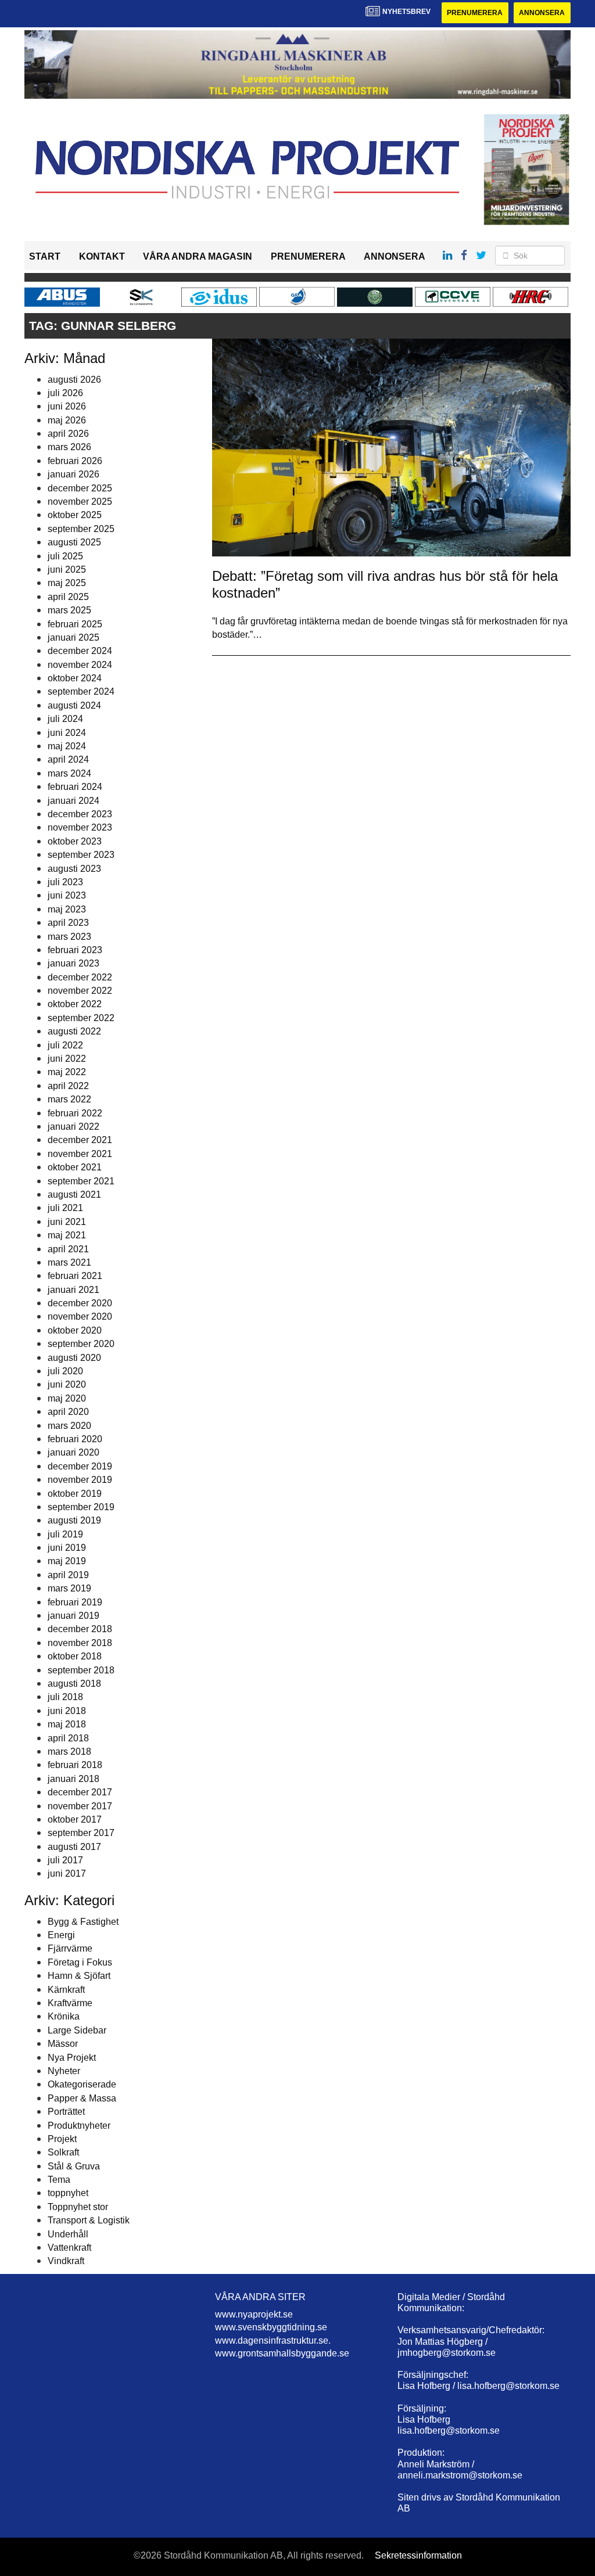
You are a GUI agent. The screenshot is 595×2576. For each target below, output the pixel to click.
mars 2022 (69, 1099)
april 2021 (68, 1249)
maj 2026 (67, 420)
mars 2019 (69, 1588)
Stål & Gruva (74, 2166)
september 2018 (81, 1670)
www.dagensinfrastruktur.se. (273, 2340)
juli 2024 (65, 719)
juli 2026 (65, 393)
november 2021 (80, 1154)
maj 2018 (67, 1724)
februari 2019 (75, 1602)
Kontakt (102, 256)
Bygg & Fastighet (83, 1922)
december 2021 (80, 1140)
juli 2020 (65, 1371)
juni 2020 (67, 1384)
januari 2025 (74, 637)
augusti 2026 (74, 380)
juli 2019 (65, 1534)
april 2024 (68, 759)
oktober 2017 (75, 1819)
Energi (61, 1935)
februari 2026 (75, 461)
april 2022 (68, 1086)
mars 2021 (69, 1262)
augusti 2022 (74, 1031)
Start (45, 256)
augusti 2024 (74, 705)
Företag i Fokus (80, 1962)
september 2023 (81, 855)
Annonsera (542, 13)
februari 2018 (75, 1765)
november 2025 (80, 502)
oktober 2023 (75, 841)
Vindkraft (66, 2261)
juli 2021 (65, 1208)
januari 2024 (74, 801)
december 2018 (80, 1629)
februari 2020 (75, 1439)
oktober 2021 (75, 1167)
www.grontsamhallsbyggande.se (282, 2353)
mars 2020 (69, 1426)
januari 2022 (74, 1127)
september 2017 (81, 1833)
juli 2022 (65, 1045)
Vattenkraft (69, 2248)
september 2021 (81, 1181)
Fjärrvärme (70, 1948)
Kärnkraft (66, 1990)
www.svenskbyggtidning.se (271, 2327)
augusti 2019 (74, 1520)
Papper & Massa (82, 2098)
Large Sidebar (77, 2030)
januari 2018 (74, 1779)
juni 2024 (67, 733)
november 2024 (80, 665)
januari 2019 (74, 1616)
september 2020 (81, 1344)
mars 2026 (69, 447)
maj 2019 (67, 1561)
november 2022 (80, 991)
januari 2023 (74, 963)
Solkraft (63, 2152)
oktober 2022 (75, 1004)
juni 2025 (67, 570)
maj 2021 (67, 1235)
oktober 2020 (75, 1330)
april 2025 (68, 597)
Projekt (62, 2139)
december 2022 (80, 977)
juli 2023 (65, 882)
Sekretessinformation (418, 2555)
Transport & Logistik (89, 2220)
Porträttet (66, 2112)
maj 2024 (67, 746)
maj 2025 (67, 583)
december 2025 (80, 488)
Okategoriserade (82, 2084)
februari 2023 (75, 950)
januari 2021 (74, 1290)
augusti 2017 (74, 1847)
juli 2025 (65, 556)
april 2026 (68, 434)
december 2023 (80, 814)
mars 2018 (69, 1752)
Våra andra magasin (198, 256)
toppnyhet (68, 2193)
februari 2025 (75, 624)
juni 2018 (67, 1711)
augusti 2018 (74, 1684)
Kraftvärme (70, 2003)
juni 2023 (67, 895)
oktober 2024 (75, 678)
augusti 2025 (74, 542)
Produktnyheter (79, 2126)
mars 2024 (69, 773)
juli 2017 (65, 1860)
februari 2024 (75, 787)
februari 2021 (75, 1276)
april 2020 (68, 1412)
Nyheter (64, 2071)
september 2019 (81, 1507)
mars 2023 (69, 937)
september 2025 (81, 529)
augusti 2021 (74, 1194)
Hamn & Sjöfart (79, 1976)
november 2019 (80, 1480)
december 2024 (80, 651)
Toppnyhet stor (78, 2207)
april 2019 (68, 1575)
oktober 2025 (75, 515)
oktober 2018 (75, 1656)
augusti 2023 (74, 869)
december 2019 (80, 1466)
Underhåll (68, 2234)
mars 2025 (69, 610)
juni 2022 (67, 1059)
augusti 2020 (74, 1358)
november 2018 (80, 1643)
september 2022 (81, 1018)
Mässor (63, 2044)
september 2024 (81, 691)
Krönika (64, 2016)
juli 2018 (65, 1697)
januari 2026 (74, 474)
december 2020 (80, 1303)
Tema (59, 2180)
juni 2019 (67, 1548)
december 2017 (80, 1792)
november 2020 (80, 1316)
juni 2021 (67, 1222)
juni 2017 (67, 1873)
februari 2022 (75, 1113)
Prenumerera (475, 13)
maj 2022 (67, 1072)
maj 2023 (67, 909)
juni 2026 (67, 406)
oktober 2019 (75, 1494)
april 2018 (68, 1738)
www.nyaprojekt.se (254, 2314)
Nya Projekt (72, 2058)
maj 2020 (67, 1398)
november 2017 (80, 1806)
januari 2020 (74, 1452)
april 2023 (68, 923)
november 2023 (80, 827)
